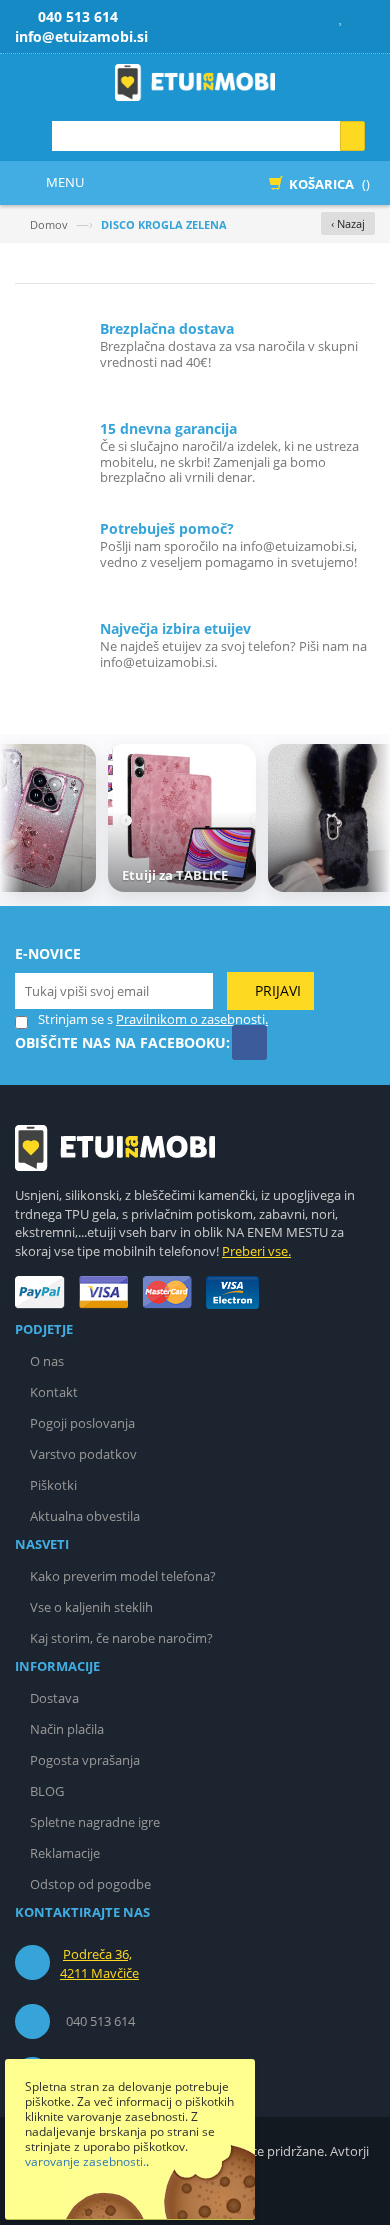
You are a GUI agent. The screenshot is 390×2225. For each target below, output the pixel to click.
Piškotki (53, 1485)
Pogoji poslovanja (82, 1423)
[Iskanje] (352, 136)
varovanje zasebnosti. (85, 2161)
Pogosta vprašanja (85, 1760)
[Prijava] (362, 17)
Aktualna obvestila (85, 1516)
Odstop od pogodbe (90, 1884)
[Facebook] (249, 1042)
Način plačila (67, 1729)
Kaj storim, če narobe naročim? (121, 1638)
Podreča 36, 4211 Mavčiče (99, 1964)
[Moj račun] (316, 17)
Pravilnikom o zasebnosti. (192, 1019)
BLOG (47, 1791)
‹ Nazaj (348, 223)
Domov (49, 224)
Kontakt (54, 1392)
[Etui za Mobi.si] (195, 82)
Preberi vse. (256, 1251)
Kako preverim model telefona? (123, 1576)
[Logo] (115, 1147)
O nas (47, 1361)
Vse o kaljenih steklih (91, 1607)
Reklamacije (65, 1853)
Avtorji (349, 2151)
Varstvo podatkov (83, 1454)
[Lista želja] (339, 17)
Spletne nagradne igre (95, 1822)
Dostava (54, 1698)
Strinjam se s (75, 1019)
